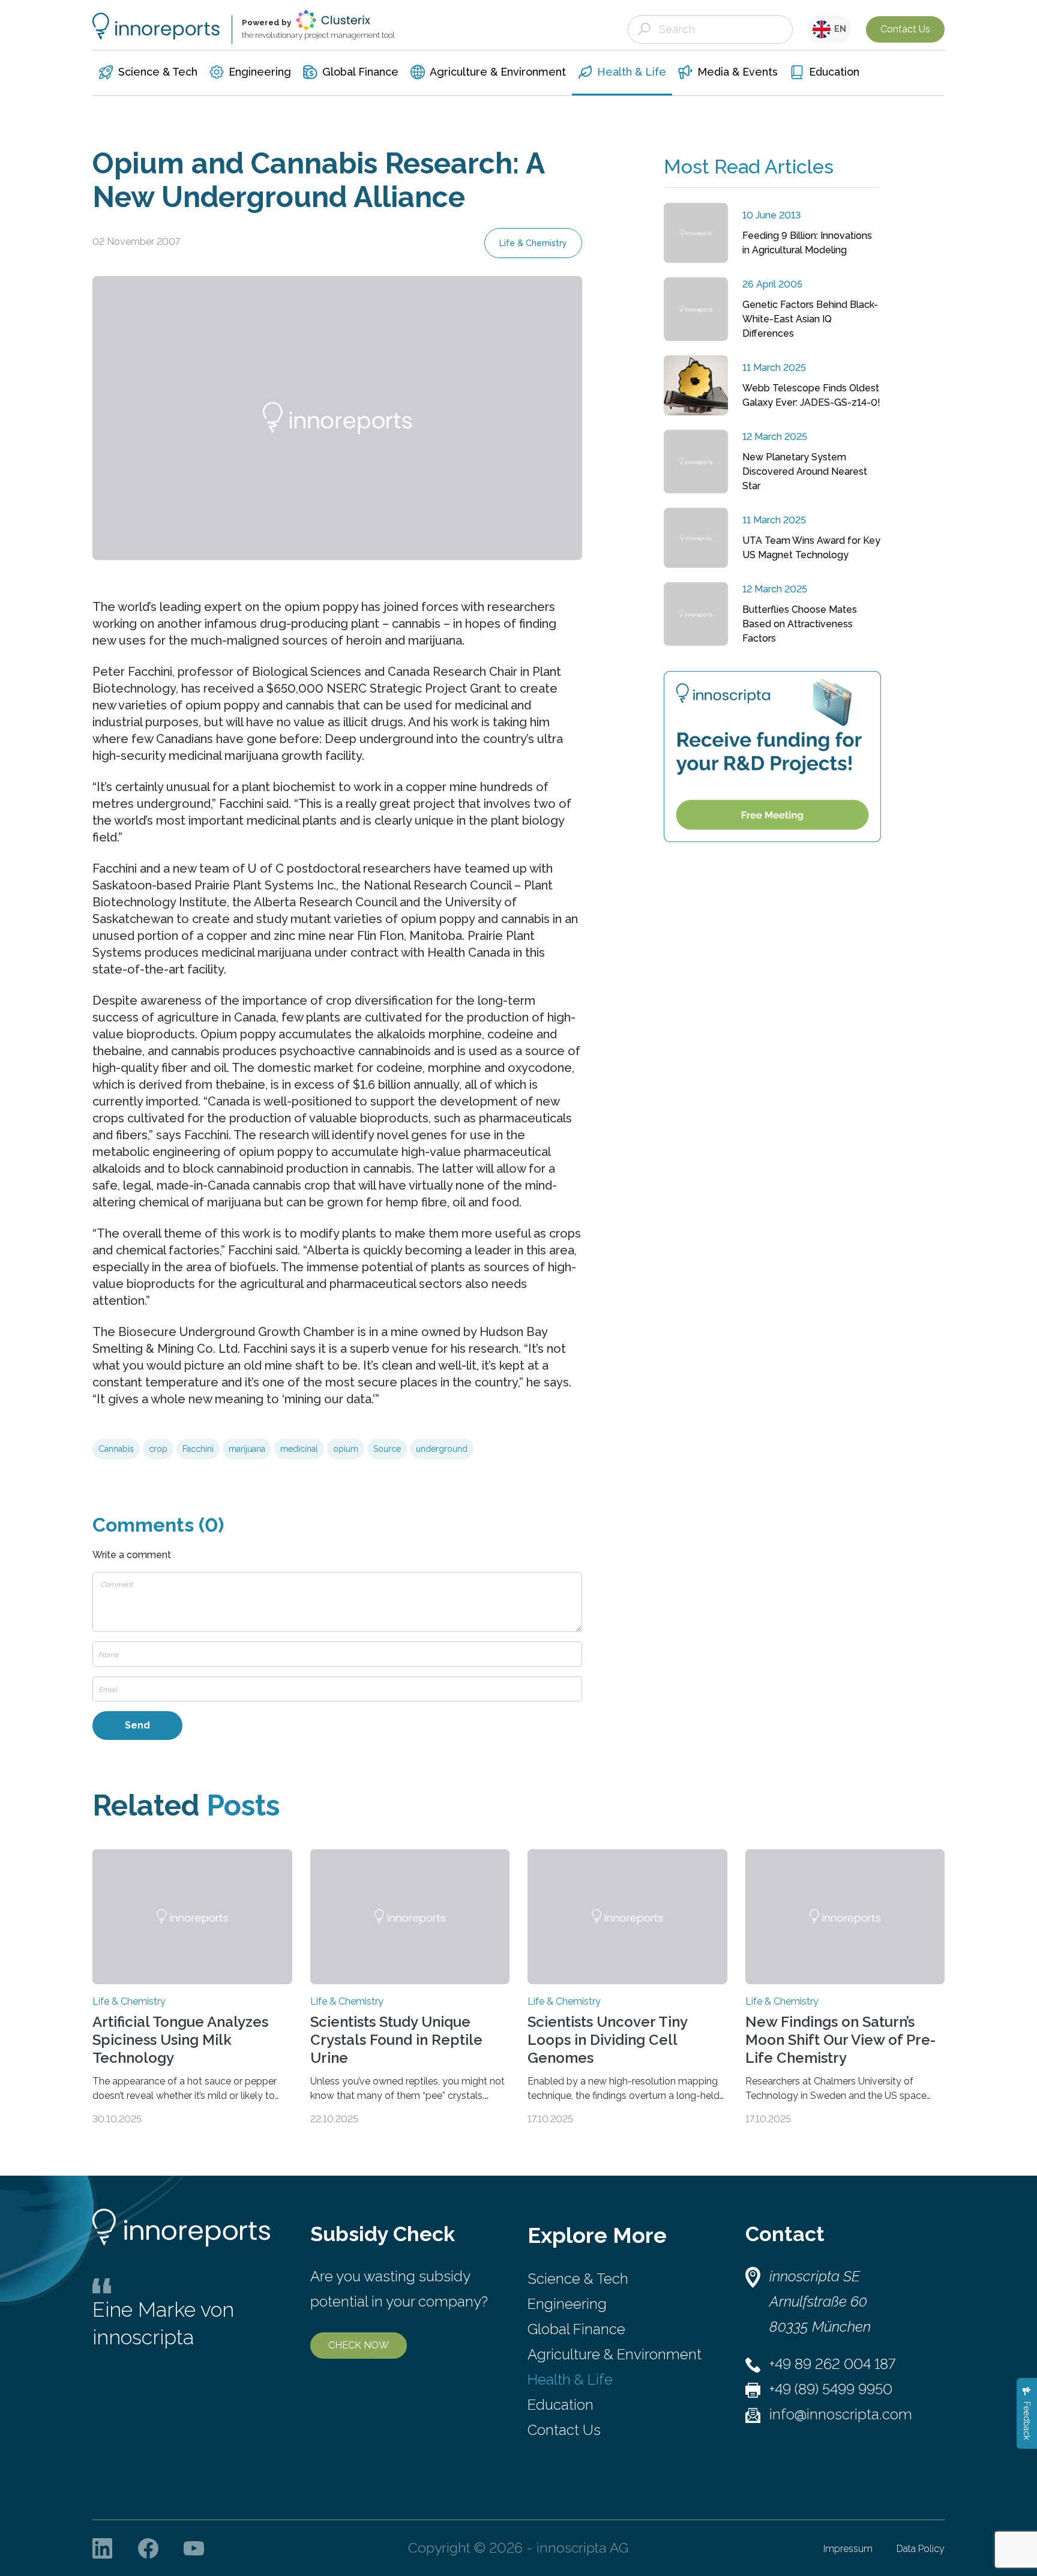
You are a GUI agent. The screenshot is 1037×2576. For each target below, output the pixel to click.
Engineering (567, 2304)
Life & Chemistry (533, 243)
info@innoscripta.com (841, 2414)
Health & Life (570, 2379)
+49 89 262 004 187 (832, 2364)
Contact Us (905, 29)
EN (838, 29)
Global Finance (576, 2329)
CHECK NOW (359, 2345)
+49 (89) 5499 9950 (831, 2389)
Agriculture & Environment (615, 2354)
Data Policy (921, 2549)
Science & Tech (578, 2279)
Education (561, 2405)
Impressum (848, 2549)
